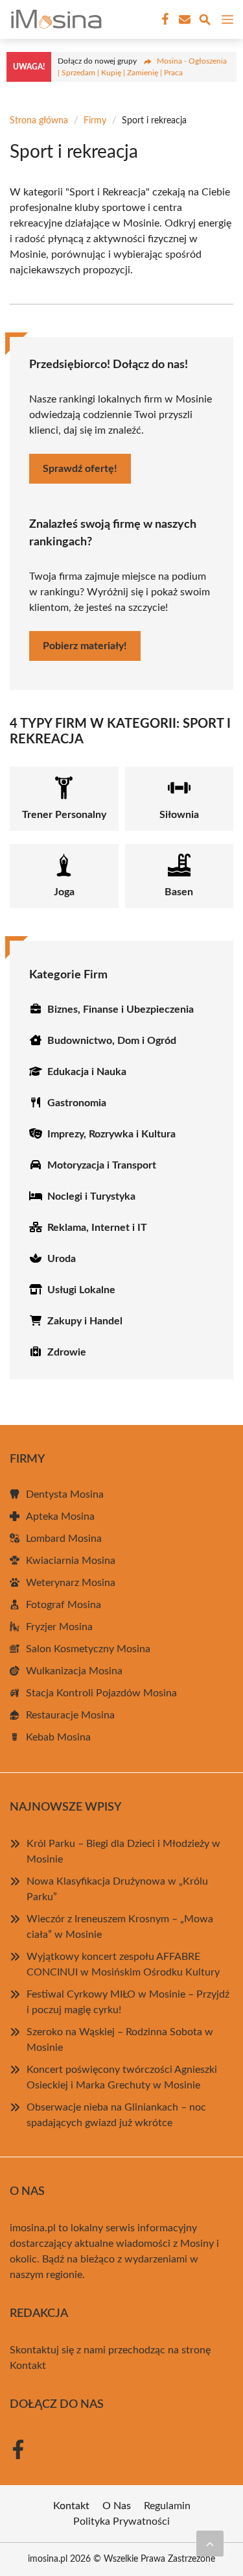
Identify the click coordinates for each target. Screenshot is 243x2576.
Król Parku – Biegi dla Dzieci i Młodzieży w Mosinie (123, 1851)
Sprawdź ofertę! (80, 469)
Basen (179, 892)
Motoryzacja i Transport (102, 1165)
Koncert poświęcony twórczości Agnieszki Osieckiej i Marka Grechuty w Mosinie (122, 2077)
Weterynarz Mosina (71, 1583)
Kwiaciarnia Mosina (71, 1561)
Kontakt (28, 2366)
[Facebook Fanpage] (164, 19)
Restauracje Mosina (70, 1715)
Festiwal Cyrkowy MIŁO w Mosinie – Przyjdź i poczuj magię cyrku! (128, 2002)
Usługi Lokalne (81, 1290)
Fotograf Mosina (64, 1605)
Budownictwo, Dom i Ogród (112, 1041)
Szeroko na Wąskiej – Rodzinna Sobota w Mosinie (120, 2040)
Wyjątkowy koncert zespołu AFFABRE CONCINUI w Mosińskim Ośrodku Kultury (123, 1964)
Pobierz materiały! (85, 646)
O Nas (117, 2506)
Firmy (95, 121)
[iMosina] (54, 19)
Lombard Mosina (64, 1539)
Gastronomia (77, 1103)
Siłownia (179, 815)
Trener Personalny (64, 815)
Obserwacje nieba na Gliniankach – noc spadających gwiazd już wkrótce (116, 2115)
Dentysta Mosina (65, 1494)
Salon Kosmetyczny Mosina (88, 1649)
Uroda (62, 1259)
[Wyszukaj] (205, 22)
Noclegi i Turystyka (91, 1196)
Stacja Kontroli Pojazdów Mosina (101, 1693)
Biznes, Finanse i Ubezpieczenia (121, 1009)
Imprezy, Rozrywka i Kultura (111, 1134)
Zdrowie (67, 1352)
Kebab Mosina (58, 1737)
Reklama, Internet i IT (97, 1228)
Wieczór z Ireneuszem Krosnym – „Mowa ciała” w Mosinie (120, 1927)
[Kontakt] (183, 19)
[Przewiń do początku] (210, 2544)
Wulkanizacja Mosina (74, 1671)
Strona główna (39, 121)
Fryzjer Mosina (59, 1627)
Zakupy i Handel (85, 1321)
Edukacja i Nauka (87, 1072)
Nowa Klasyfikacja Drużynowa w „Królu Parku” (117, 1889)
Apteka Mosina (60, 1517)
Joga (64, 892)
